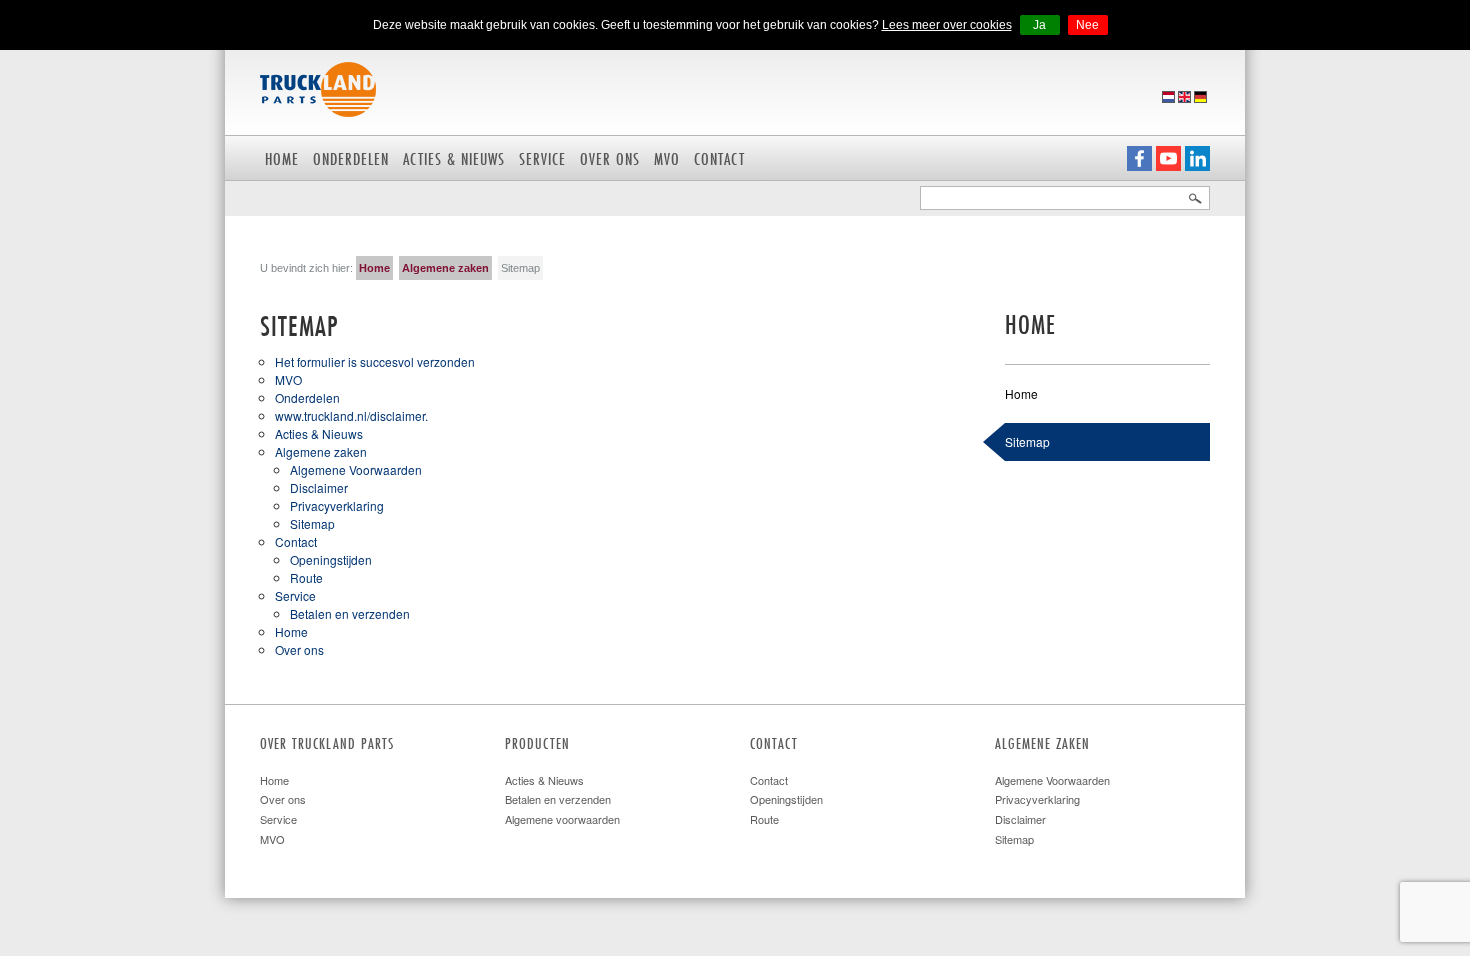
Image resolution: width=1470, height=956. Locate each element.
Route (306, 577)
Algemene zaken (445, 268)
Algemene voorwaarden (562, 819)
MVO (667, 158)
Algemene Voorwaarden (356, 469)
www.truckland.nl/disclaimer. (351, 415)
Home (282, 158)
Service (542, 158)
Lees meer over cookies (947, 25)
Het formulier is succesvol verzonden (375, 361)
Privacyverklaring (337, 505)
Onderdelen (351, 158)
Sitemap (312, 523)
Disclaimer (319, 487)
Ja (1039, 25)
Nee (1087, 25)
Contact (719, 158)
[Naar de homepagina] (318, 87)
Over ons (610, 158)
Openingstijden (331, 559)
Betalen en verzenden (350, 613)
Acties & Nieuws (454, 158)
